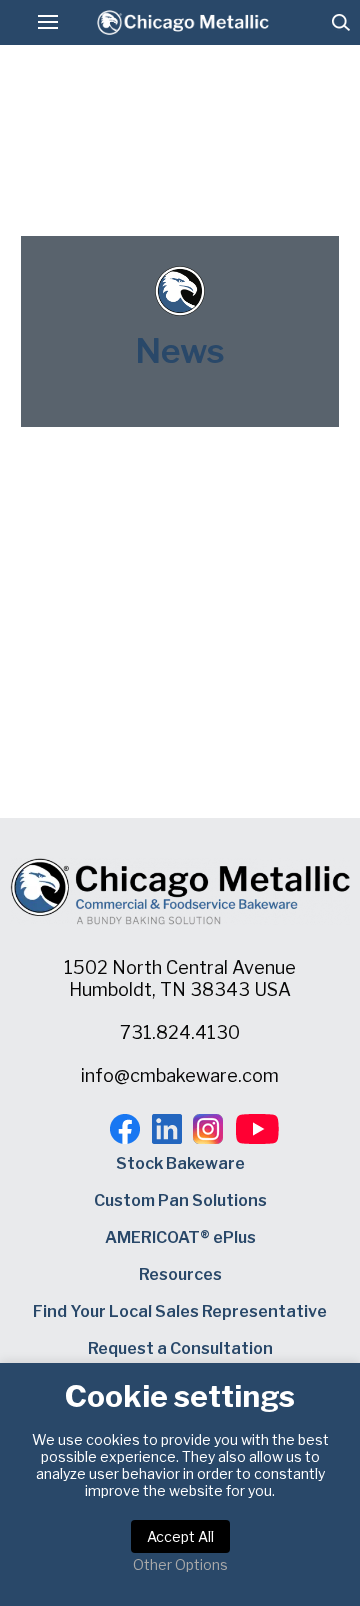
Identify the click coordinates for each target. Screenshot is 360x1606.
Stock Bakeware (180, 1163)
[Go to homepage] (183, 22)
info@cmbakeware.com (180, 1075)
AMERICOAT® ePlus (180, 1237)
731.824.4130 (180, 1032)
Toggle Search (341, 22)
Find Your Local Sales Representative (180, 1311)
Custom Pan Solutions (180, 1200)
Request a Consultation (180, 1348)
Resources (180, 1274)
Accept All (180, 1536)
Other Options (180, 1564)
